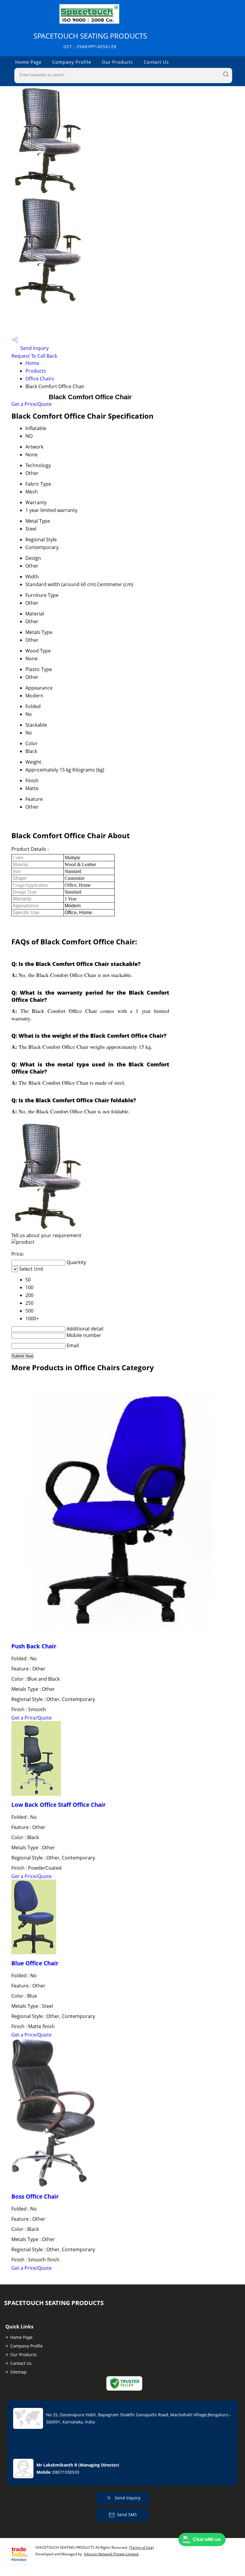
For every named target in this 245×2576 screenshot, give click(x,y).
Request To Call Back (34, 356)
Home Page (28, 62)
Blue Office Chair (35, 1963)
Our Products (117, 62)
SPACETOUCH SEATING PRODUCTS (90, 40)
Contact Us (156, 62)
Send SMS (127, 2515)
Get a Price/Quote (32, 404)
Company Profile (72, 62)
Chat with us (207, 2539)
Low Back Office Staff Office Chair (59, 1805)
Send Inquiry (34, 348)
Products (36, 371)
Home (32, 363)
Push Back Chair (34, 1646)
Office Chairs (40, 379)
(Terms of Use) (141, 2547)
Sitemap (18, 2372)
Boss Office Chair (35, 2196)
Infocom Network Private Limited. (111, 2554)
